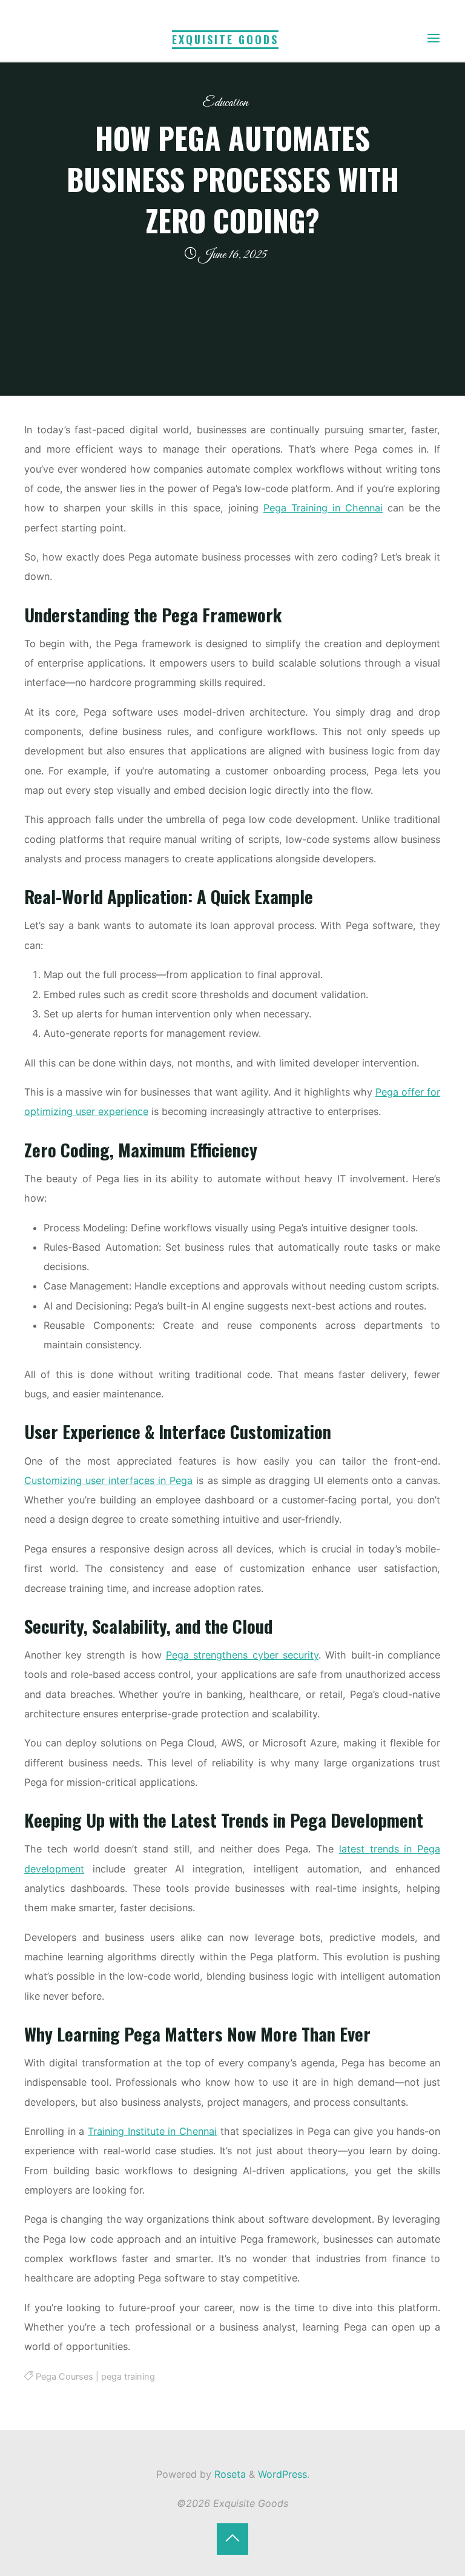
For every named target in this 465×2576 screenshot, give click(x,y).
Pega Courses (64, 2377)
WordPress (282, 2474)
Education (225, 103)
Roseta (229, 2474)
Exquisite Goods (225, 39)
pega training (128, 2377)
